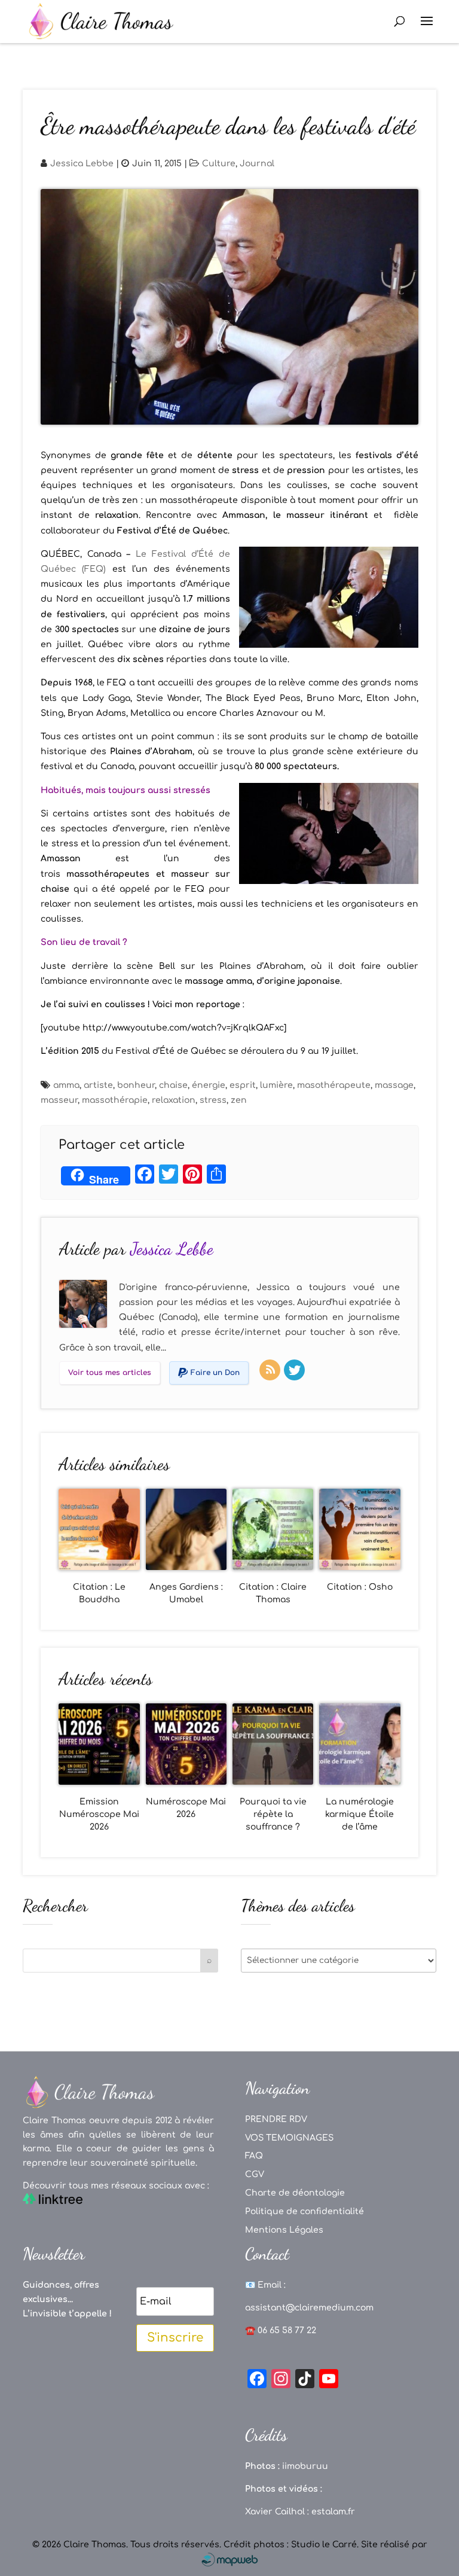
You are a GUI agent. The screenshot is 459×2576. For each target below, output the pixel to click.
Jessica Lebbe (82, 164)
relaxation (174, 1100)
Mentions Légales (284, 2230)
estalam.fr (333, 2512)
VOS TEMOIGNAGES (289, 2138)
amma (66, 1085)
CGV (255, 2174)
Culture (219, 164)
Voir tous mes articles (110, 1373)
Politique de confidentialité (305, 2211)
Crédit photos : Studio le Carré (290, 2545)
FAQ (254, 2156)
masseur (59, 1100)
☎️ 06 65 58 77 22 (281, 2330)
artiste (98, 1085)
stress (213, 1100)
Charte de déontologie (295, 2193)
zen (239, 1100)
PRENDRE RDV (276, 2119)
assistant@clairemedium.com (309, 2308)
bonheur (136, 1085)
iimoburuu (305, 2466)
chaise (173, 1085)
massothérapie (115, 1100)
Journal (257, 164)
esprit (243, 1085)
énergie (209, 1085)
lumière (276, 1085)
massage (394, 1085)
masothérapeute (334, 1085)
